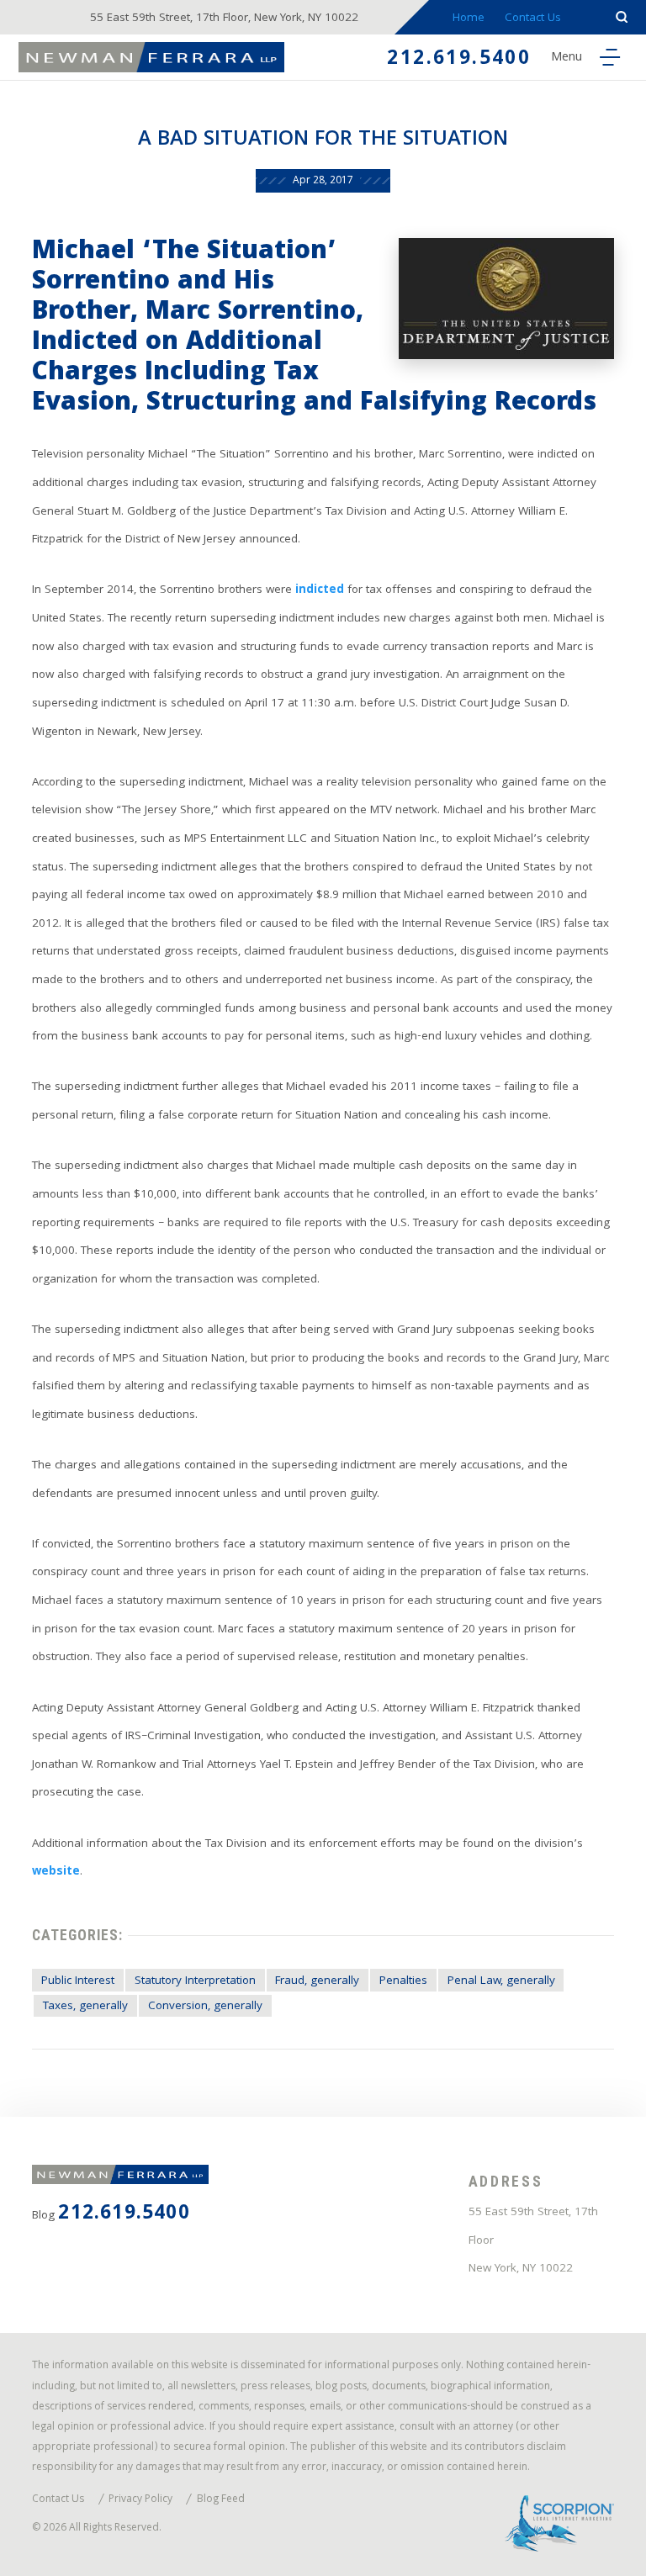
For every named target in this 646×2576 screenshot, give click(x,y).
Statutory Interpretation (195, 1982)
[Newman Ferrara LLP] (152, 57)
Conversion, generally (205, 2007)
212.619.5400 (459, 60)
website (56, 1872)
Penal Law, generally (501, 1982)
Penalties (403, 1982)
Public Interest (78, 1982)
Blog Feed (221, 2501)
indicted (320, 591)
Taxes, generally (85, 2007)
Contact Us (533, 19)
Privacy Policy (140, 2501)
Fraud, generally (317, 1982)
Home (469, 19)
